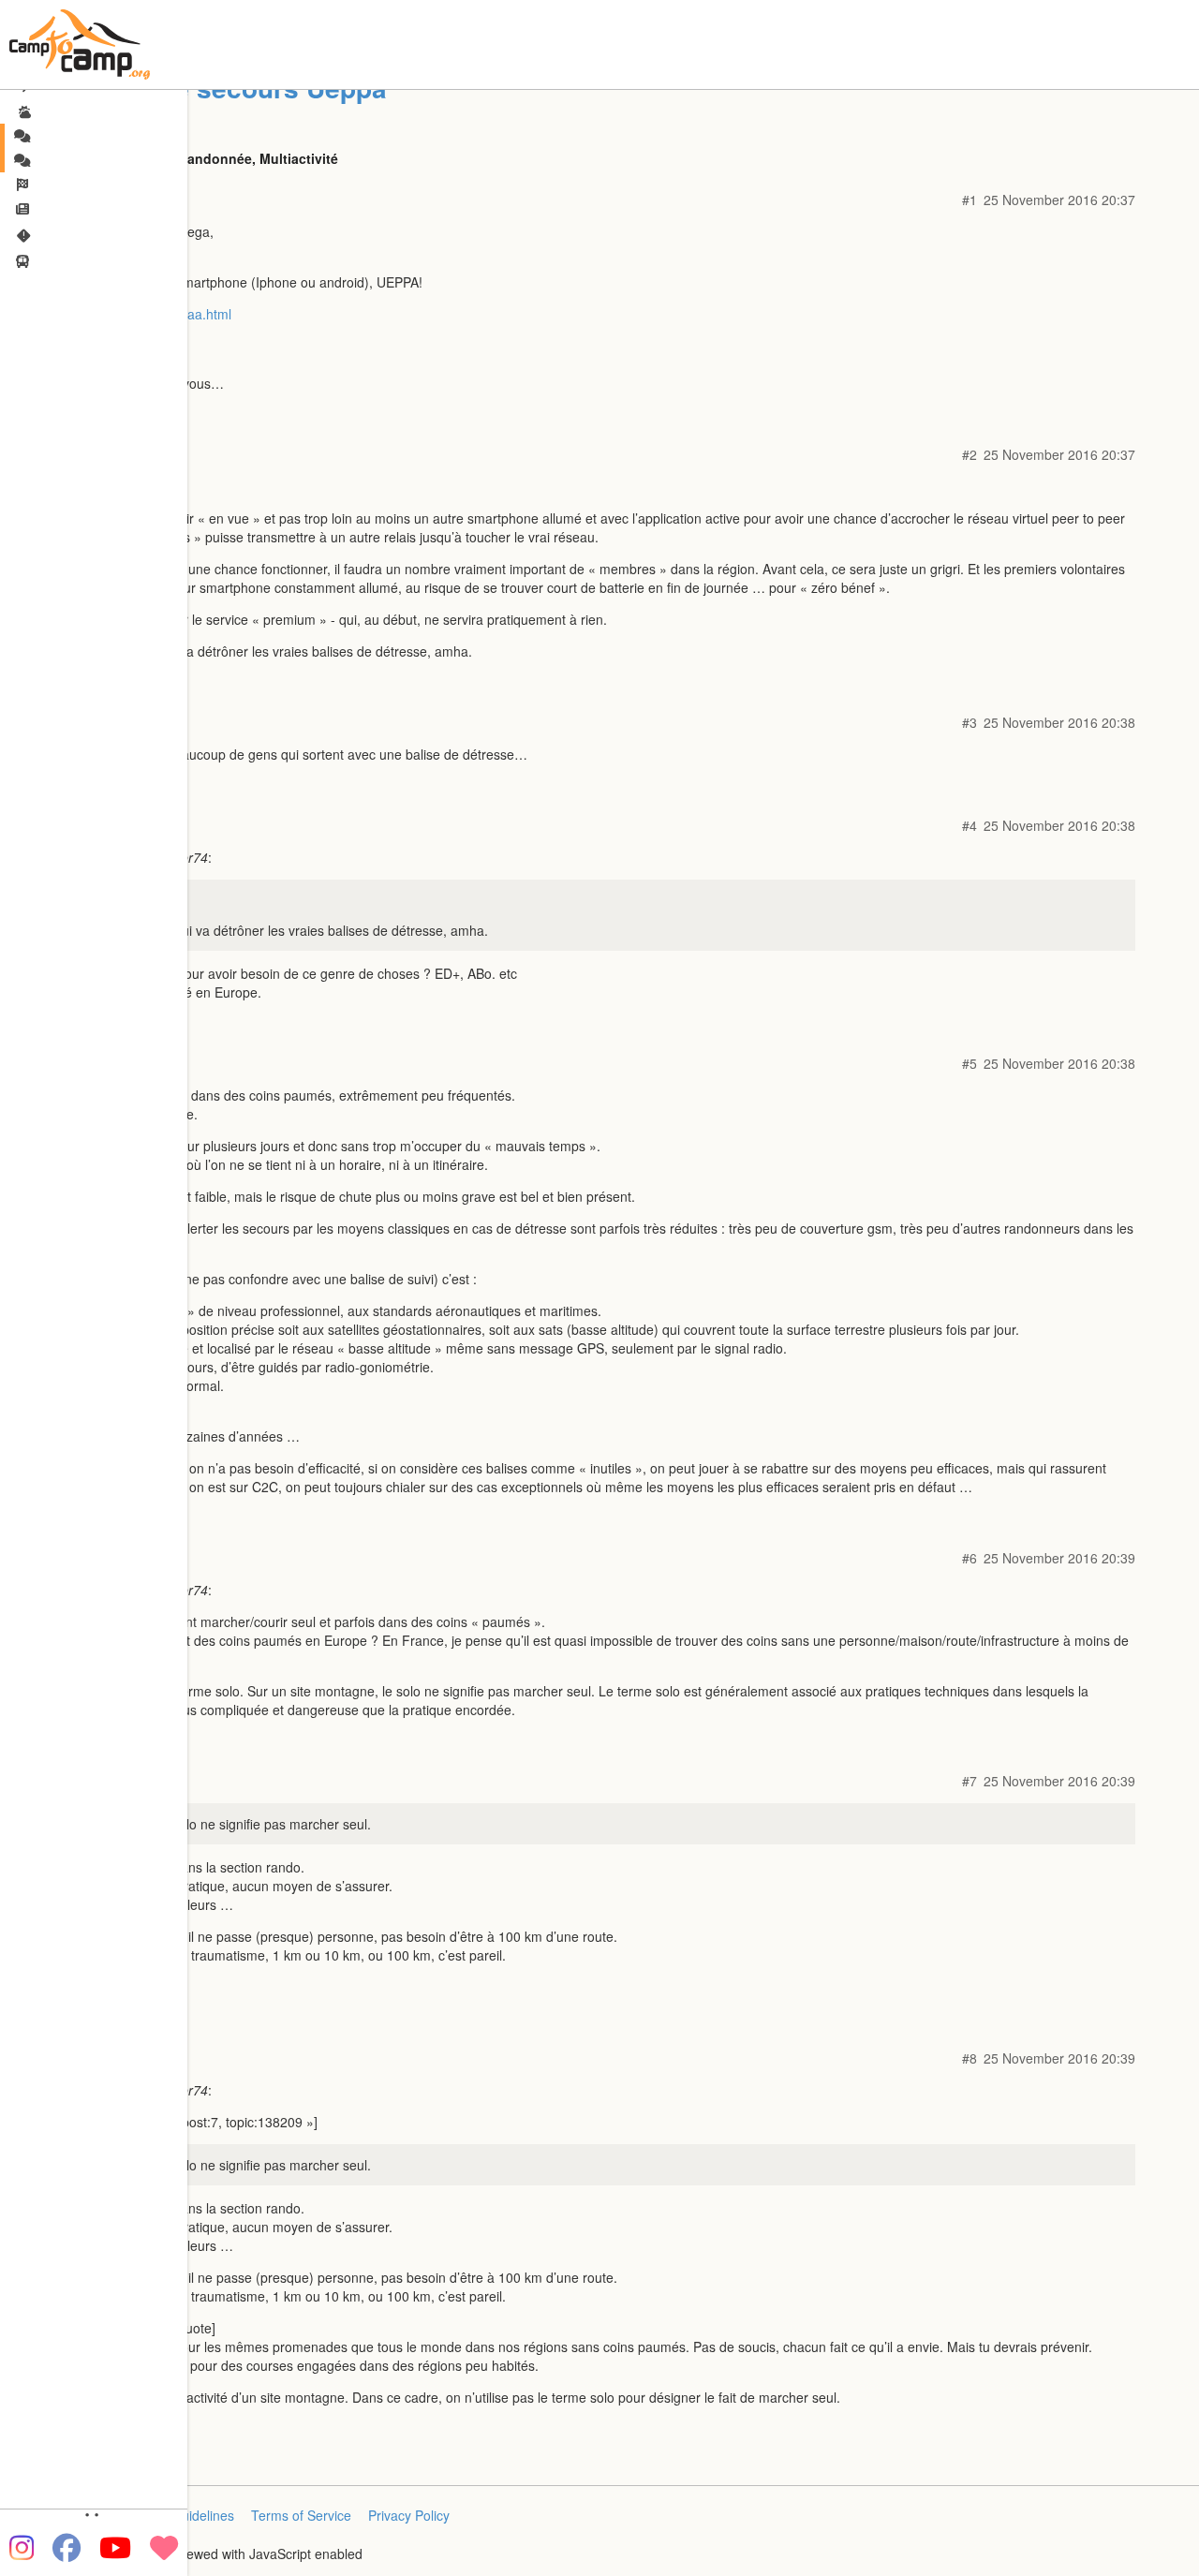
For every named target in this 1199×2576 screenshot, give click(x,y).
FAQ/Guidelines (188, 2515)
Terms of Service (301, 2515)
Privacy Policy (409, 2515)
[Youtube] (115, 2548)
